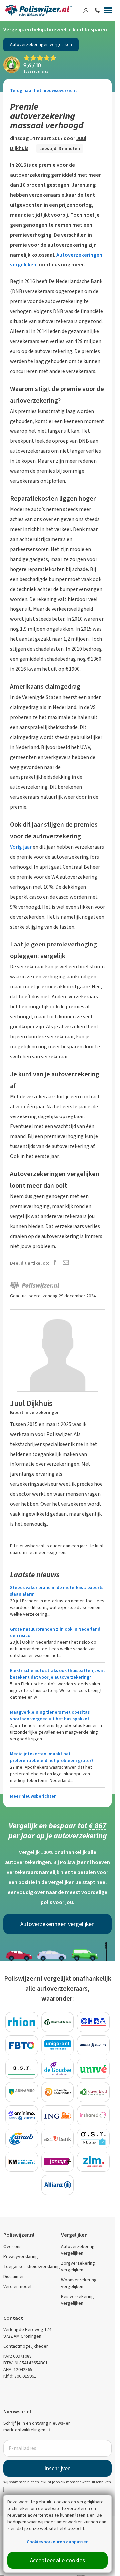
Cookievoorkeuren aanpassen (58, 2542)
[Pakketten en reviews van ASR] (22, 2069)
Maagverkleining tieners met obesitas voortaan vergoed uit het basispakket (50, 1716)
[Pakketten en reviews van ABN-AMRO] (22, 2092)
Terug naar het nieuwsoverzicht (43, 91)
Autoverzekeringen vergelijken (41, 44)
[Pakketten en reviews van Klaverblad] (93, 2092)
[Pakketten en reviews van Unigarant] (58, 2045)
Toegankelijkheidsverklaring (32, 2266)
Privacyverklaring (21, 2256)
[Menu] (108, 12)
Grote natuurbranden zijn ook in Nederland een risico (55, 1632)
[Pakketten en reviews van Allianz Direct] (93, 2045)
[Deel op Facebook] (55, 1263)
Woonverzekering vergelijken (79, 2283)
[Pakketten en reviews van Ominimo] (22, 2115)
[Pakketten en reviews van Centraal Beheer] (58, 2022)
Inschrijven (57, 2468)
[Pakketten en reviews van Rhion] (22, 2022)
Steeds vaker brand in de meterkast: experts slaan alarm (57, 1591)
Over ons (12, 2246)
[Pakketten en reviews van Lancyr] (58, 2162)
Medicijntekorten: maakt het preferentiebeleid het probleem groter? (52, 1757)
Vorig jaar (21, 847)
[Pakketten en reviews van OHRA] (93, 2022)
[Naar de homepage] (38, 11)
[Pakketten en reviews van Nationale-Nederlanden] (58, 2092)
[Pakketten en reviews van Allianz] (58, 2185)
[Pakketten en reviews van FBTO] (22, 2045)
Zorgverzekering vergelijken (78, 2266)
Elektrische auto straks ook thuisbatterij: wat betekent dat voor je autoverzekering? (57, 1674)
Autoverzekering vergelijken (78, 2250)
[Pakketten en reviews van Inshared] (93, 2115)
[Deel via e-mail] (66, 1263)
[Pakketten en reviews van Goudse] (58, 2069)
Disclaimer (14, 2276)
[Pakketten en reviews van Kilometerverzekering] (22, 2162)
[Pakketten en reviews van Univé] (93, 2069)
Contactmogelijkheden (26, 2346)
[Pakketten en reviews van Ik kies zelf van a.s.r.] (93, 2139)
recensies (36, 71)
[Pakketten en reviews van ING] (58, 2115)
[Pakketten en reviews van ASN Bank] (58, 2139)
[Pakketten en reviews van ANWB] (22, 2139)
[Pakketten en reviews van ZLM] (93, 2162)
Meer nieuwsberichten (33, 1796)
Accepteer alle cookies (57, 2560)
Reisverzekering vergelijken (77, 2300)
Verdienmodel (17, 2286)
